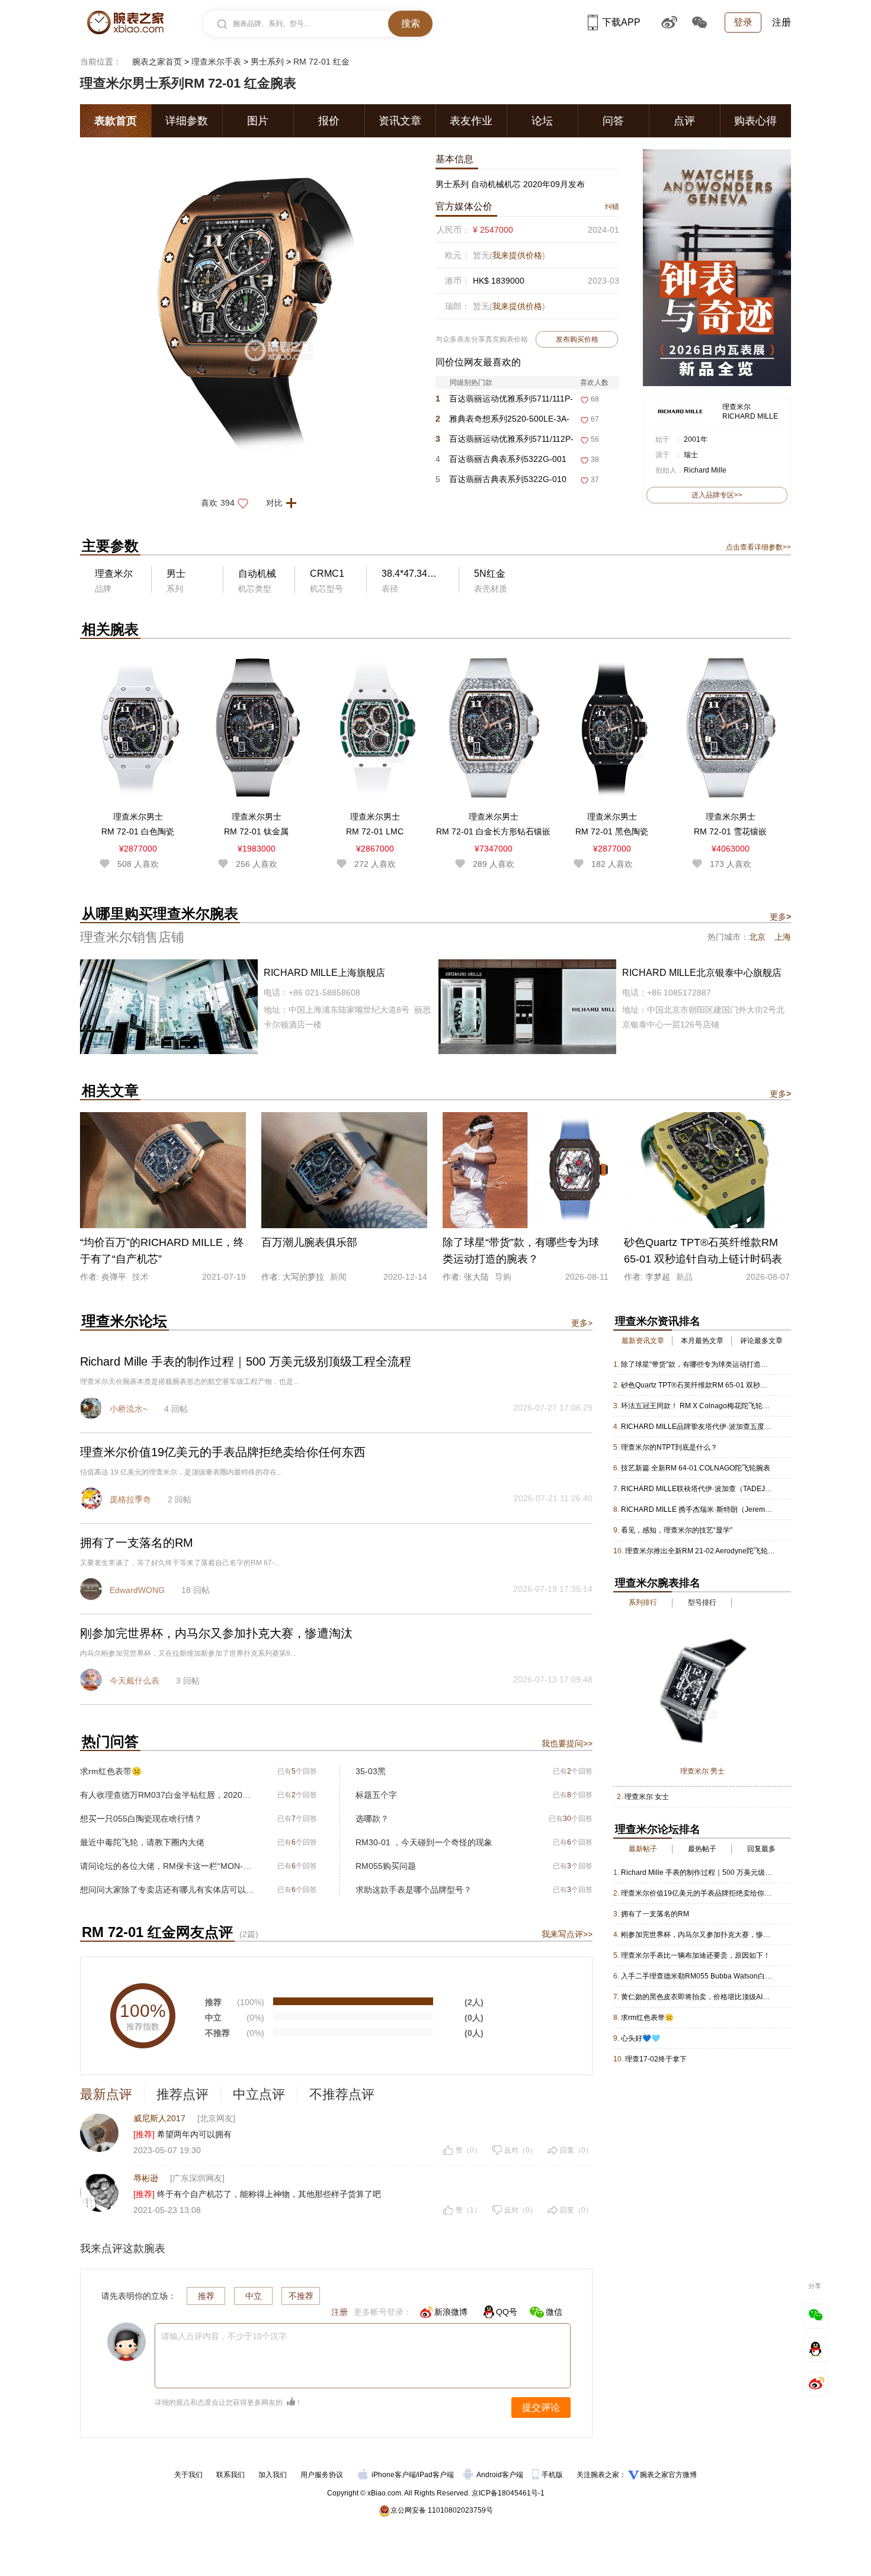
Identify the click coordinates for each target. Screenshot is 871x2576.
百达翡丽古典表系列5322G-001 (501, 459)
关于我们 (188, 2475)
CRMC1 (327, 574)
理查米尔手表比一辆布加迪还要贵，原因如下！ (696, 1955)
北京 (757, 937)
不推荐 (301, 2296)
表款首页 (116, 121)
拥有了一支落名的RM (655, 1914)
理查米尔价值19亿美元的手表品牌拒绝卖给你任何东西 (697, 1893)
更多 (780, 917)
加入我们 (273, 2475)
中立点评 (259, 2094)
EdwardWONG (137, 1590)
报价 (329, 121)
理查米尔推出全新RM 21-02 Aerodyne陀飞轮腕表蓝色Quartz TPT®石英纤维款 (701, 1551)
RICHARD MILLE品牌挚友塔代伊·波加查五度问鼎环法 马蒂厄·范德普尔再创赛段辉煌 (697, 1427)
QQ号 (507, 2312)
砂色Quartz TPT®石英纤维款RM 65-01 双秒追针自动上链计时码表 (697, 1385)
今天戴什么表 (135, 1681)
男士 (176, 574)
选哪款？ (372, 1819)
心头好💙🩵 (641, 2038)
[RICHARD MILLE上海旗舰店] (256, 1007)
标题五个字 (376, 1795)
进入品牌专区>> (717, 495)
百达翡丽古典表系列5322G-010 (501, 479)
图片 (258, 121)
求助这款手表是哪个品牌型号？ (414, 1890)
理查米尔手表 (216, 62)
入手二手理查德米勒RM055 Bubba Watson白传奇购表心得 (697, 1976)
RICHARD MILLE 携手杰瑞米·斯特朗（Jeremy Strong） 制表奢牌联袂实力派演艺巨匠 (697, 1509)
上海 (783, 937)
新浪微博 (451, 2312)
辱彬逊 (146, 2178)
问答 (613, 121)
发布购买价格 (577, 339)
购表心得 (755, 121)
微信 (554, 2312)
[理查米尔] (680, 405)
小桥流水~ (129, 1409)
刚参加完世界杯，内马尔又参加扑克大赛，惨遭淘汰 (697, 1935)
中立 (254, 2296)
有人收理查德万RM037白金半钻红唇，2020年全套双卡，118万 (167, 1795)
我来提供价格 (517, 255)
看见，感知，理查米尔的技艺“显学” (677, 1530)
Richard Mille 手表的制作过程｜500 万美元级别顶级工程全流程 (697, 1872)
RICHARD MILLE (750, 416)
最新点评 (106, 2094)
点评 (684, 121)
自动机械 (257, 574)
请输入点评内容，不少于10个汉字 (224, 2336)
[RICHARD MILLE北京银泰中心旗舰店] (615, 1007)
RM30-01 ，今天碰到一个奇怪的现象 (424, 1842)
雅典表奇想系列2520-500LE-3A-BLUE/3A (502, 421)
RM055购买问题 (386, 1866)
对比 (274, 503)
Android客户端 (501, 2475)
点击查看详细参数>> (758, 547)
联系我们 (230, 2475)
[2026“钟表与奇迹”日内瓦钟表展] (717, 155)
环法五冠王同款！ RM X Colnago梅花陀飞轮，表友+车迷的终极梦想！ (697, 1406)
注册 (782, 22)
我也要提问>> (567, 1743)
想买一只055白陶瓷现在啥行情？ (141, 1819)
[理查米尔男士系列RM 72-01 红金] (255, 155)
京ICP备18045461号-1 (508, 2493)
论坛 (542, 121)
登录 (743, 22)
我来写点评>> (567, 1934)
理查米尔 (736, 407)
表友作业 (471, 121)
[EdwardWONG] (92, 1591)
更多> (582, 1323)
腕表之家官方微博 (668, 2475)
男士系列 (267, 62)
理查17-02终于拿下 (656, 2059)
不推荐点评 (342, 2094)
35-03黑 (371, 1771)
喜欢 (218, 503)
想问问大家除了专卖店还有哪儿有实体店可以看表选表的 (167, 1890)
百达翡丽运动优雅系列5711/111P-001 (504, 401)
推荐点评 (182, 2094)
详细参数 (187, 121)
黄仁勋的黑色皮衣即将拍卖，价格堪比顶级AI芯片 (697, 1997)
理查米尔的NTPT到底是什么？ (669, 1447)
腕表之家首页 (157, 62)
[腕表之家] (125, 23)
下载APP (621, 22)
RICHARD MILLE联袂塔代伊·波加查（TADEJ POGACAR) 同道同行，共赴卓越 (697, 1489)
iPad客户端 (436, 2475)
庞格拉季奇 (130, 1499)
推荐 (206, 2296)
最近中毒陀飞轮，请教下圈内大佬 (142, 1842)
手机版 (553, 2475)
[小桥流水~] (92, 1409)
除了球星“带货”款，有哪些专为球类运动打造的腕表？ (697, 1364)
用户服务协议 (322, 2475)
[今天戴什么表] (92, 1681)
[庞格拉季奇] (92, 1500)
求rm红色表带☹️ (111, 1771)
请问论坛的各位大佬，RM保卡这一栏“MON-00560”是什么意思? (167, 1866)
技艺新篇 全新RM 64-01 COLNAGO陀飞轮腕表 (696, 1468)
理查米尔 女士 (647, 1797)
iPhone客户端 (394, 2475)
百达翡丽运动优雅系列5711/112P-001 (505, 441)
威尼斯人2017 (159, 2118)
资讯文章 (400, 121)
